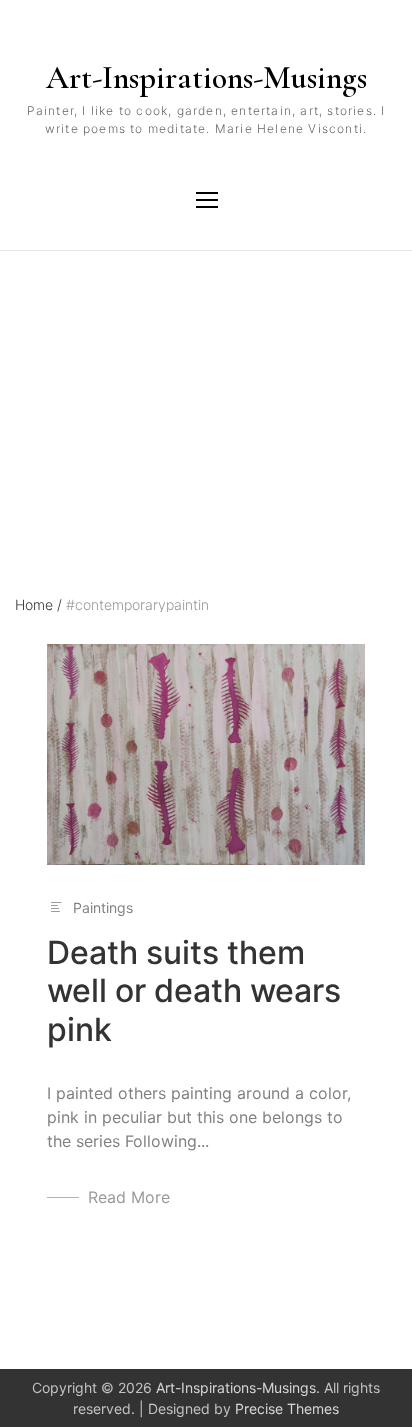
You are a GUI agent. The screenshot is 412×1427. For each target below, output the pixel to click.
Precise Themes (287, 1408)
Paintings (103, 907)
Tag (27, 339)
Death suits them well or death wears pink (194, 991)
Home (38, 604)
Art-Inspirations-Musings (206, 77)
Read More (129, 1197)
